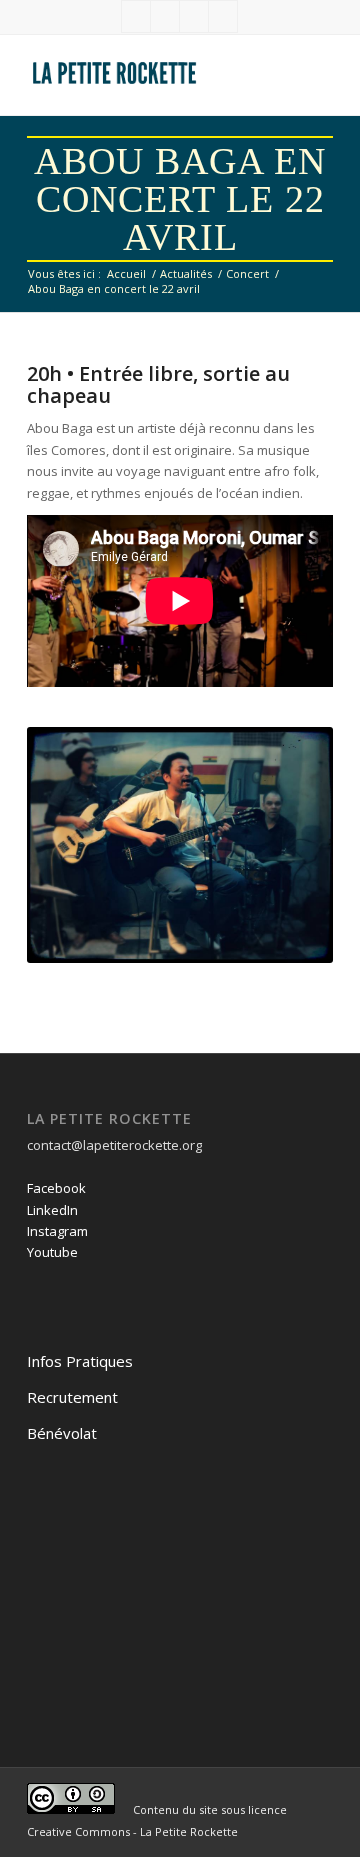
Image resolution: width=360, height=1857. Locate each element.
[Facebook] (136, 16)
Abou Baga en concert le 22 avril (180, 199)
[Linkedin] (165, 16)
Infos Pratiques (80, 1361)
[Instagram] (194, 16)
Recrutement (72, 1397)
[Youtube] (223, 16)
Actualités (186, 273)
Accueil (126, 273)
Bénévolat (62, 1433)
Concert (247, 273)
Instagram (57, 1231)
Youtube (52, 1252)
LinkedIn (52, 1210)
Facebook (56, 1188)
